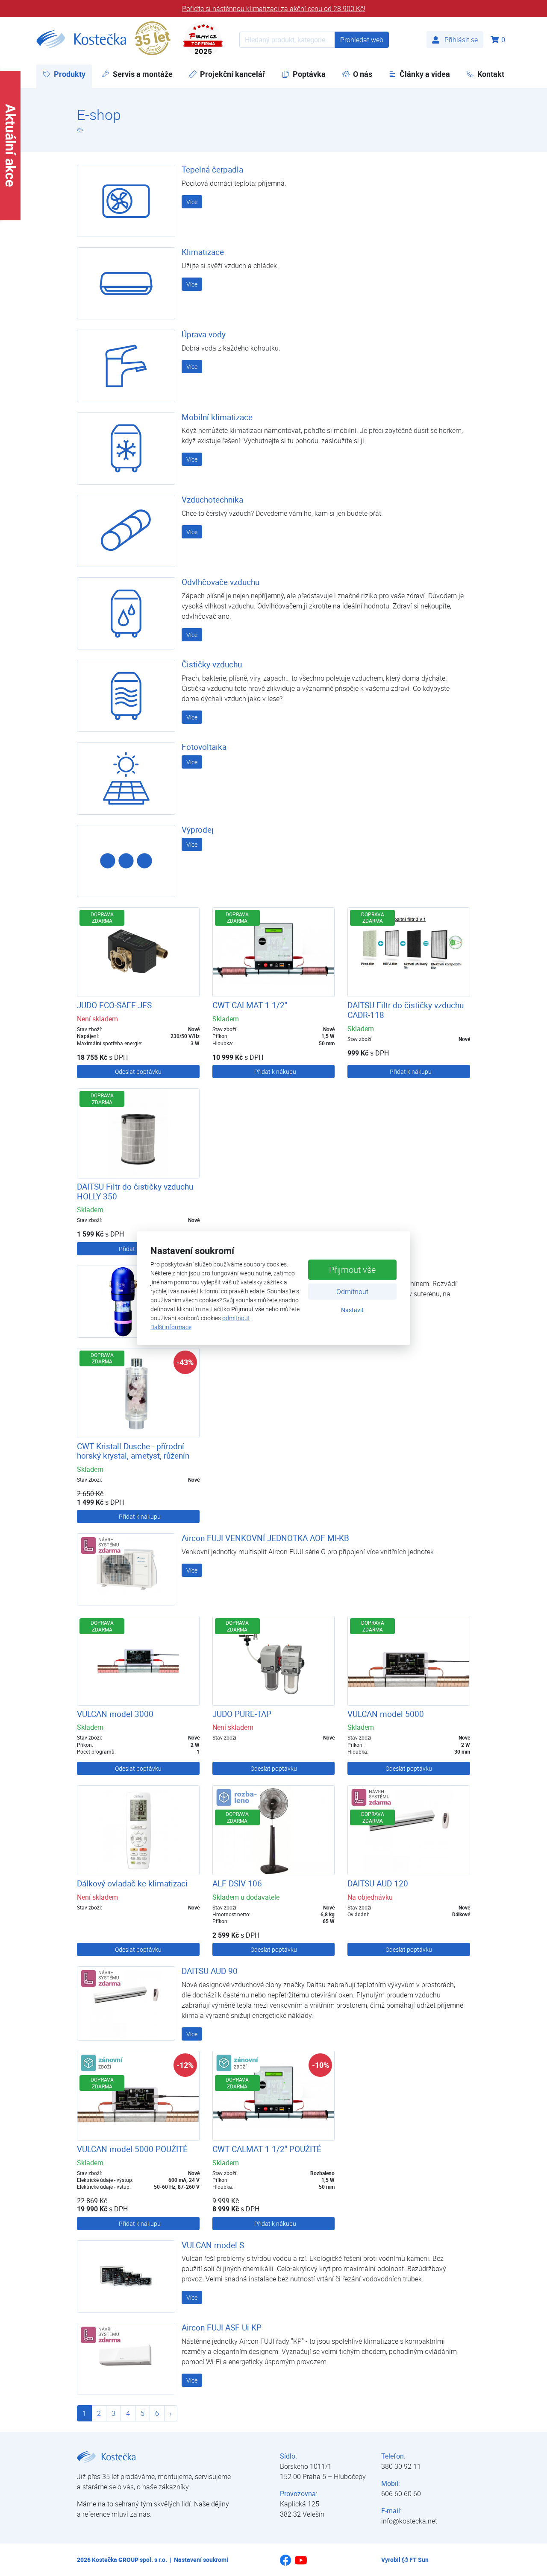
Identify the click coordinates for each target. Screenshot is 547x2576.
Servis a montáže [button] (143, 74)
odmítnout (236, 1318)
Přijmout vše (352, 1270)
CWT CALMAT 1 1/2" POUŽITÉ (267, 2149)
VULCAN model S (213, 2245)
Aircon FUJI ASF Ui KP (222, 2327)
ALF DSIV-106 (237, 1883)
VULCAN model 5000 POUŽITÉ (132, 2149)
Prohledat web (362, 40)
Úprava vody (204, 334)
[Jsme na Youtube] (301, 2564)
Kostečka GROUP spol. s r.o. (129, 2560)
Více (192, 202)
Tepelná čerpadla (212, 170)
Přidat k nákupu (275, 1072)
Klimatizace (203, 252)
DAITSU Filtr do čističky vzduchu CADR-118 (406, 1010)
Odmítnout (352, 1292)
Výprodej (198, 830)
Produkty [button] (73, 74)
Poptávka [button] (309, 74)
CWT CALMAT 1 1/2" (250, 1005)
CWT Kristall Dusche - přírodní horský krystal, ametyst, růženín (133, 1451)
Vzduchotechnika (212, 500)
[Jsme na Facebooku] (285, 2563)
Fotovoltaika (204, 747)
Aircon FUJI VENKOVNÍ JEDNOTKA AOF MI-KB (265, 1538)
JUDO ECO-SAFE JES (114, 1005)
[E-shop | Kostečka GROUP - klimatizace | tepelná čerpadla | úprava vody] (81, 39)
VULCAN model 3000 (115, 1714)
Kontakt (491, 74)
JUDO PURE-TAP (242, 1714)
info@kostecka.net (409, 2521)
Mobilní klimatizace (217, 417)
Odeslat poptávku (138, 1072)
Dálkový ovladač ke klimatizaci (132, 1883)
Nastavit (352, 1310)
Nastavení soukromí (201, 2560)
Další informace (171, 1327)
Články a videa (425, 74)
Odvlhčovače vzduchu (221, 582)
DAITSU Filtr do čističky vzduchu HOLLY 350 (135, 1192)
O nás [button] (363, 74)
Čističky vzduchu (212, 664)
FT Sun (419, 2560)
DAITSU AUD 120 (378, 1883)
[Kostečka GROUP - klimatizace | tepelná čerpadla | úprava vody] (80, 130)
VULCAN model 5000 (386, 1714)
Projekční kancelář (233, 74)
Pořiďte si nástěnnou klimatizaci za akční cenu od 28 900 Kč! (274, 9)
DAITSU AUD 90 (210, 1971)
